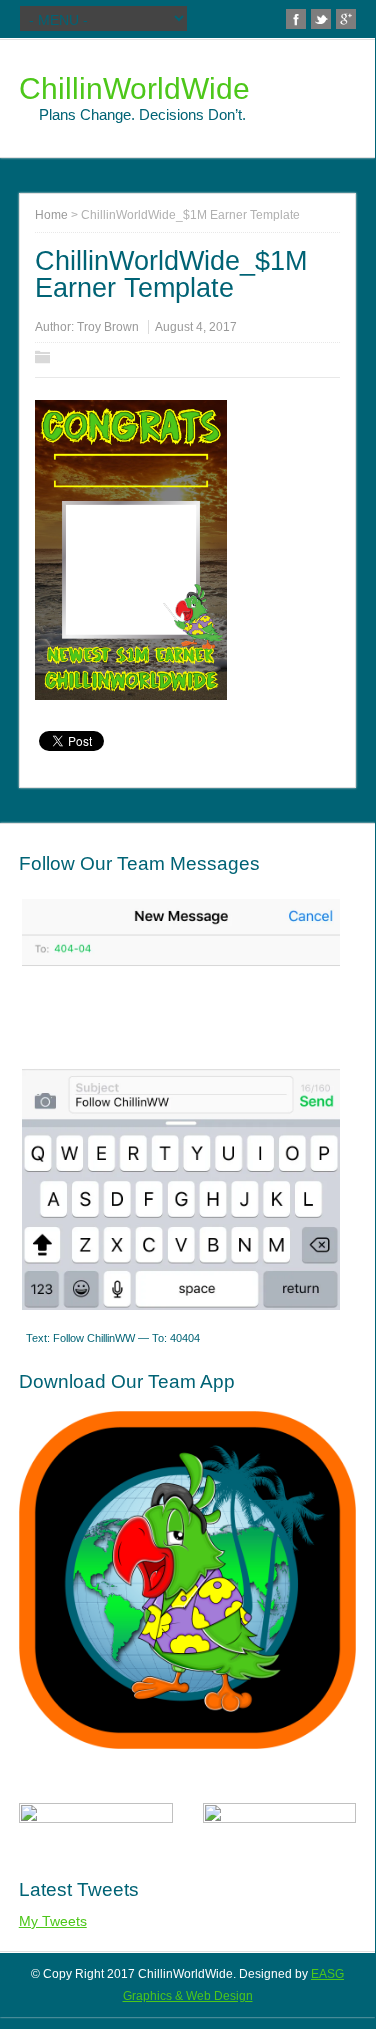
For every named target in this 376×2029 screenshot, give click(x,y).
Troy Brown (108, 327)
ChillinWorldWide (134, 88)
